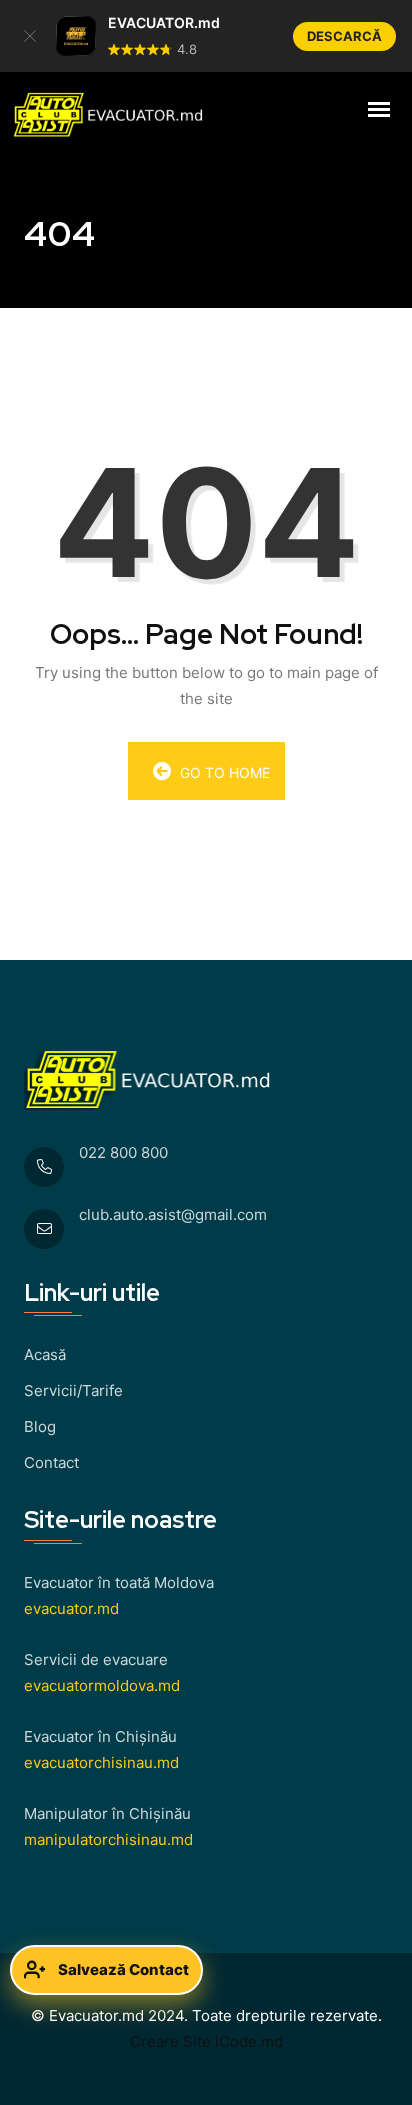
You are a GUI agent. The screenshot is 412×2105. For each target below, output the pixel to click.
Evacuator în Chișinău (100, 1736)
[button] (30, 36)
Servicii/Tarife (73, 1390)
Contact (51, 1462)
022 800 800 (123, 1152)
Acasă (45, 1354)
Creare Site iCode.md (206, 2041)
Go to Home (223, 772)
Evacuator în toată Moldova (119, 1582)
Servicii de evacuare (96, 1659)
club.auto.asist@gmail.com (173, 1214)
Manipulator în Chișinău (107, 1813)
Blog (40, 1426)
